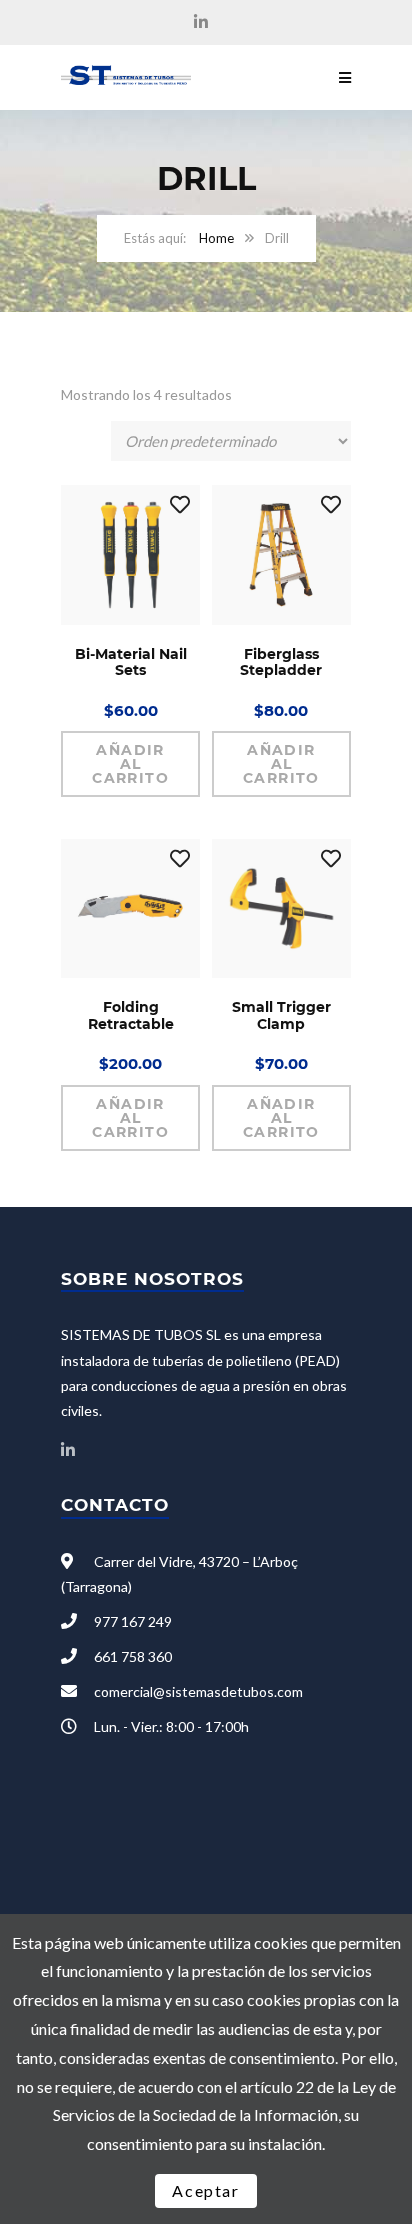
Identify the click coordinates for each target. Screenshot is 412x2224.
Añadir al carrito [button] (130, 764)
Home (216, 238)
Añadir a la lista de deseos (180, 505)
